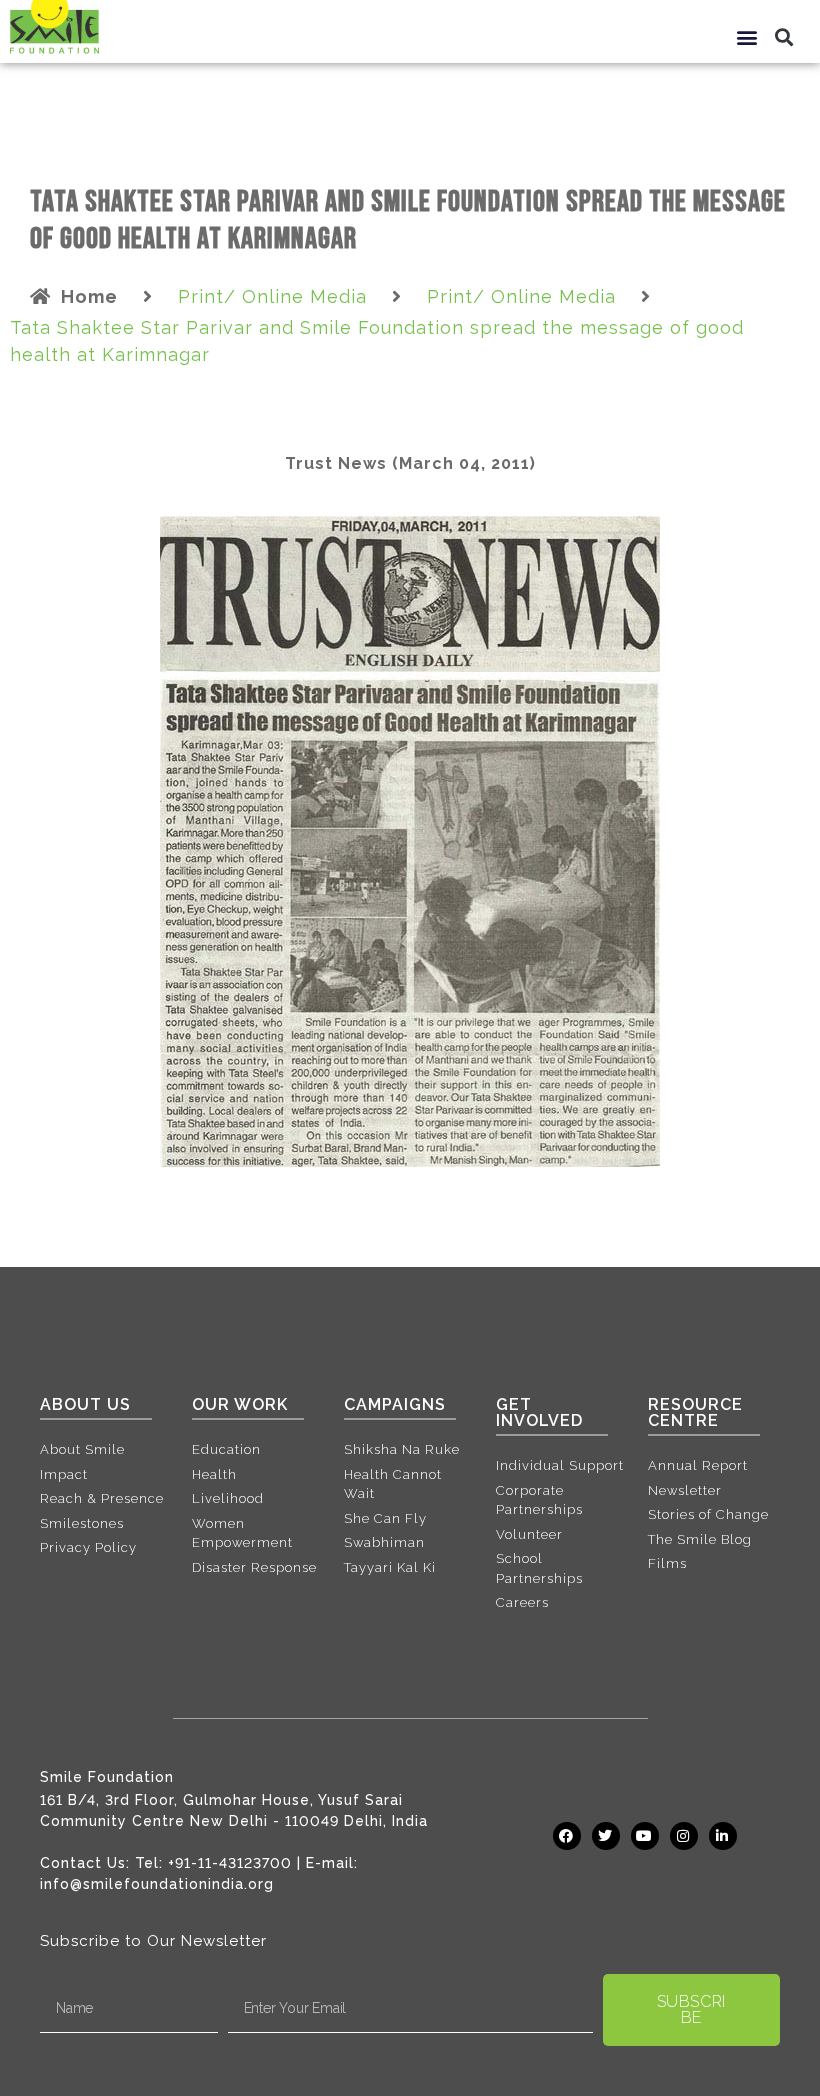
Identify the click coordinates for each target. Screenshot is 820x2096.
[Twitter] (606, 1836)
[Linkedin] (723, 1836)
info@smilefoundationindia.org (157, 1884)
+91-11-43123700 (230, 1863)
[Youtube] (645, 1836)
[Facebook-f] (567, 1836)
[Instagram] (684, 1836)
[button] (748, 36)
